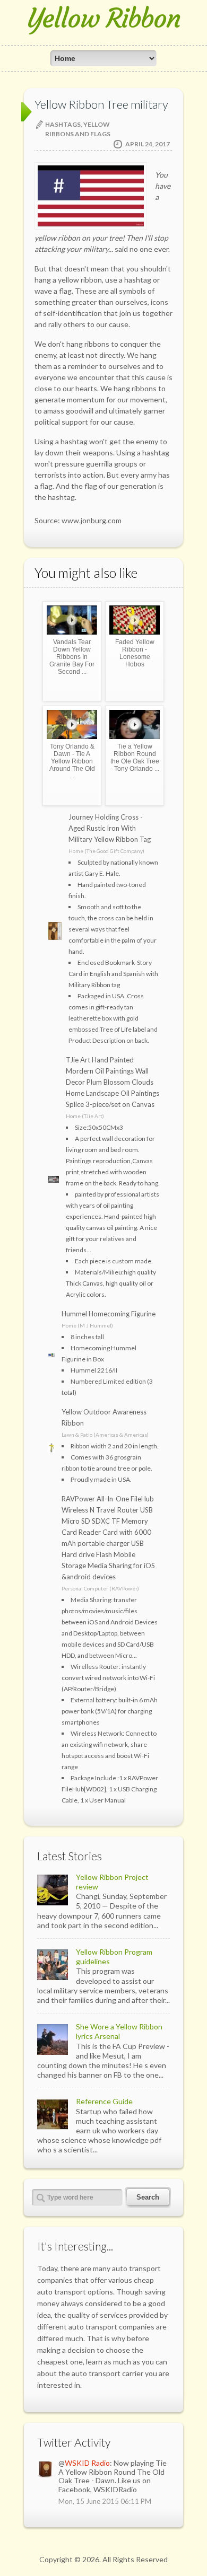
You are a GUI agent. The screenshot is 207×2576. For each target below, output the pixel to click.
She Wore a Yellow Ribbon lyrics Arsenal (119, 2031)
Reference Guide (104, 2101)
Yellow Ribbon (104, 18)
